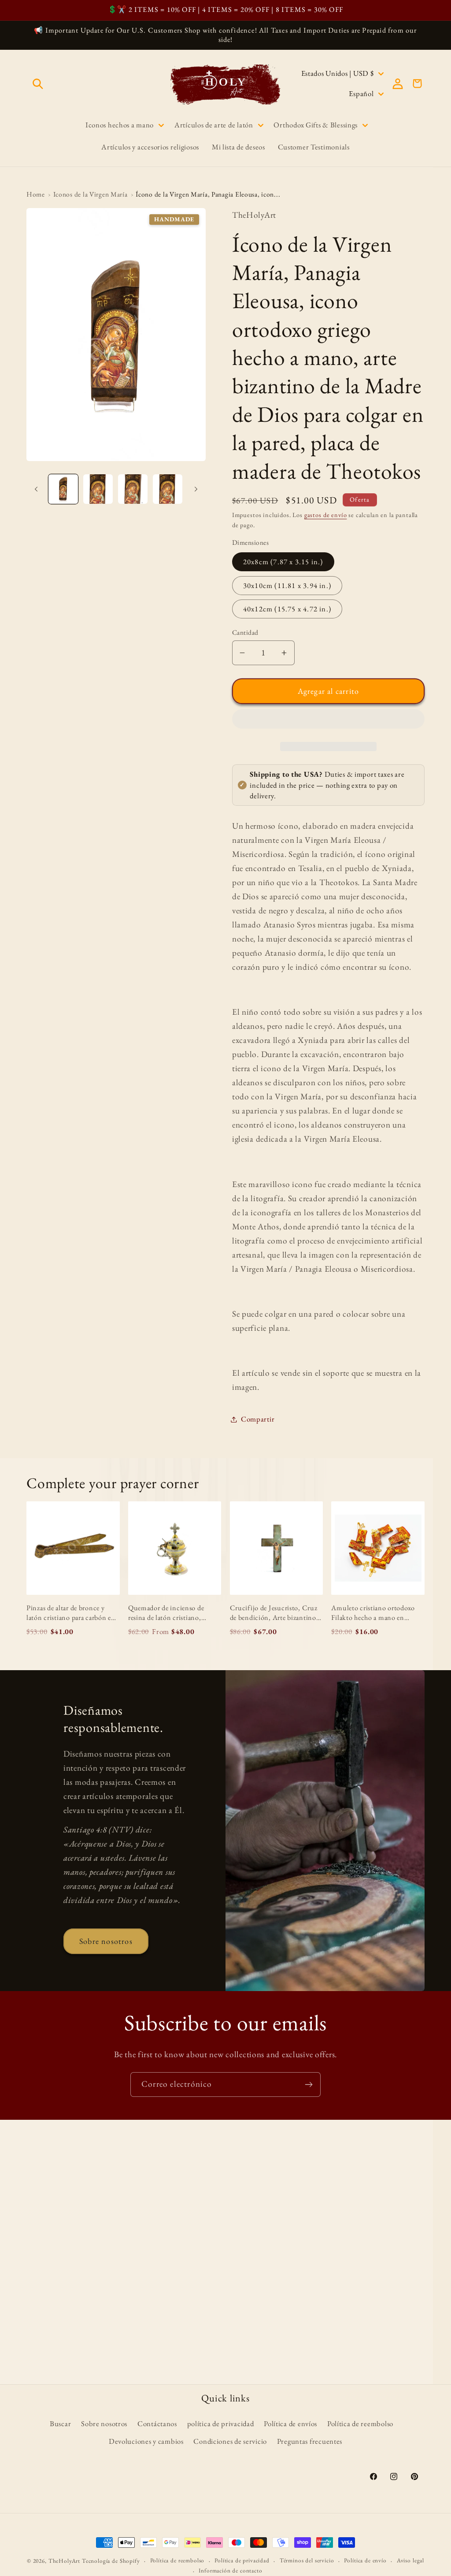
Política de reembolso (360, 2423)
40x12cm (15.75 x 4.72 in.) (287, 609)
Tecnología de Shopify (111, 2561)
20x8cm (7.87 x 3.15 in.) (283, 562)
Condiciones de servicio (230, 2441)
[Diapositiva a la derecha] (196, 489)
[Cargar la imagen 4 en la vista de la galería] (168, 489)
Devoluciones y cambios (146, 2441)
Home (36, 194)
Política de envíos (290, 2423)
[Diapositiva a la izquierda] (36, 489)
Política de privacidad (242, 2560)
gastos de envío (326, 515)
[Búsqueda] (38, 84)
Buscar (60, 2423)
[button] (328, 721)
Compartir (258, 1419)
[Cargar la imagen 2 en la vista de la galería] (98, 489)
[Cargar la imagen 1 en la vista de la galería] (63, 489)
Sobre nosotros (106, 1941)
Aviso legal (410, 2560)
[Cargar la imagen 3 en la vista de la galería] (133, 489)
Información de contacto (230, 2570)
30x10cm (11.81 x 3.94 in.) (287, 585)
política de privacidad (221, 2423)
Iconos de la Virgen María (91, 194)
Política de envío (365, 2560)
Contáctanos (157, 2423)
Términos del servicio (307, 2560)
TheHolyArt (64, 2561)
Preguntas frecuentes (310, 2441)
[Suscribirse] (309, 2085)
